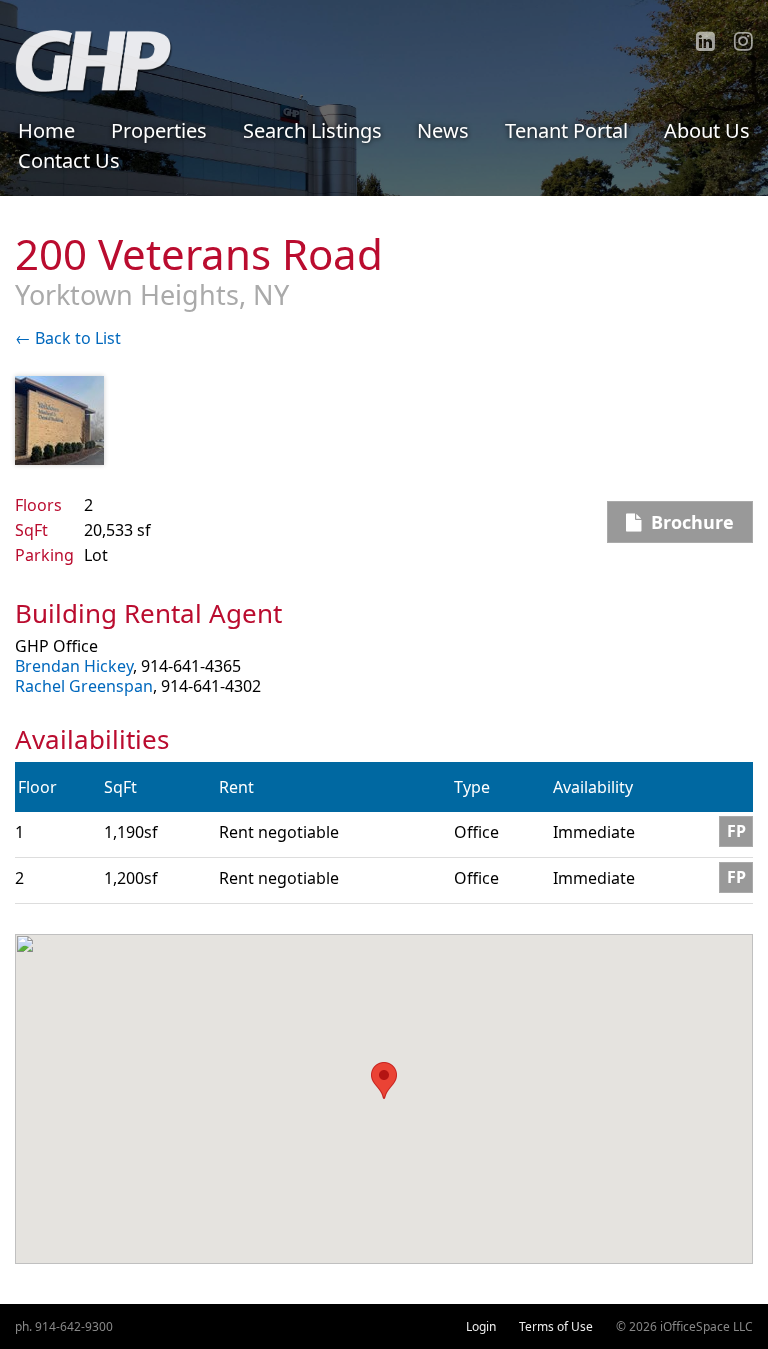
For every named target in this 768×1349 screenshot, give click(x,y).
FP (736, 832)
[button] (384, 1080)
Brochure (687, 522)
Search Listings (312, 130)
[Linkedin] (705, 41)
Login (481, 1326)
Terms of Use (556, 1326)
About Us (707, 130)
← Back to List (68, 338)
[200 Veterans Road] (59, 420)
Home (46, 130)
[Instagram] (743, 41)
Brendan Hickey (74, 666)
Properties (159, 130)
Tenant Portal (566, 130)
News (443, 130)
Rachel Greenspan (84, 686)
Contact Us (69, 160)
